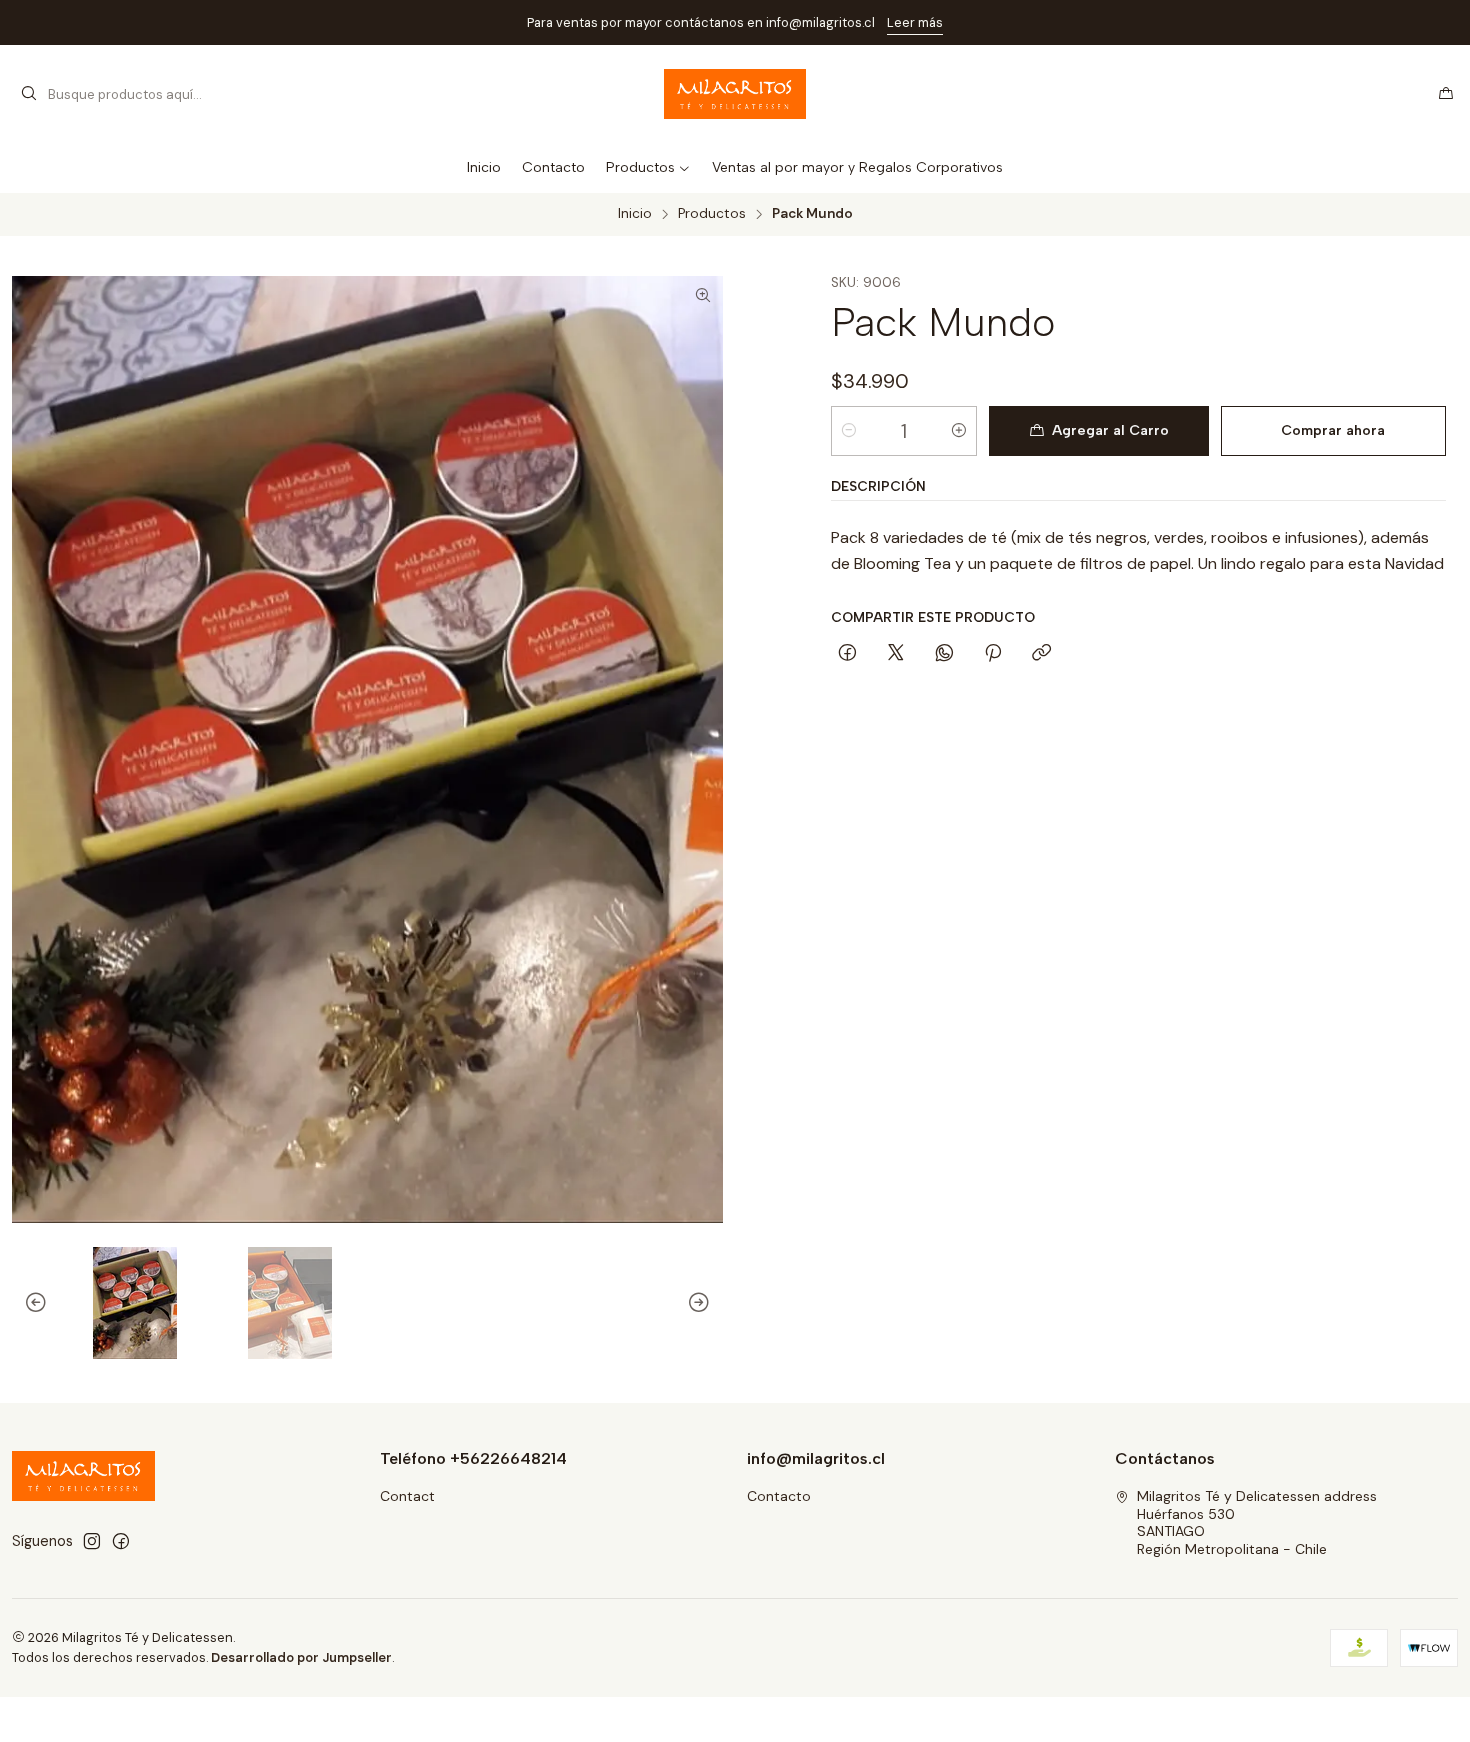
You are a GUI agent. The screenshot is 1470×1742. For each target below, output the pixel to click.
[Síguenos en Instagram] (92, 1541)
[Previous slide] (27, 1303)
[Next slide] (708, 1303)
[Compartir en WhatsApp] (944, 654)
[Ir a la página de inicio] (735, 94)
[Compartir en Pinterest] (993, 654)
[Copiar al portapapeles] (1041, 654)
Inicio (635, 214)
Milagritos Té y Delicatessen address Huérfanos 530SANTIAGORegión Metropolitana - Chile (1257, 1522)
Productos (712, 214)
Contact (407, 1496)
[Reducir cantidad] (849, 431)
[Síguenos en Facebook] (121, 1541)
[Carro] (1446, 94)
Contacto (779, 1496)
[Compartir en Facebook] (847, 654)
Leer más (324, 22)
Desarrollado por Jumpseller (301, 1657)
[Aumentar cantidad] (959, 431)
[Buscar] (29, 94)
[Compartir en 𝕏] (896, 654)
